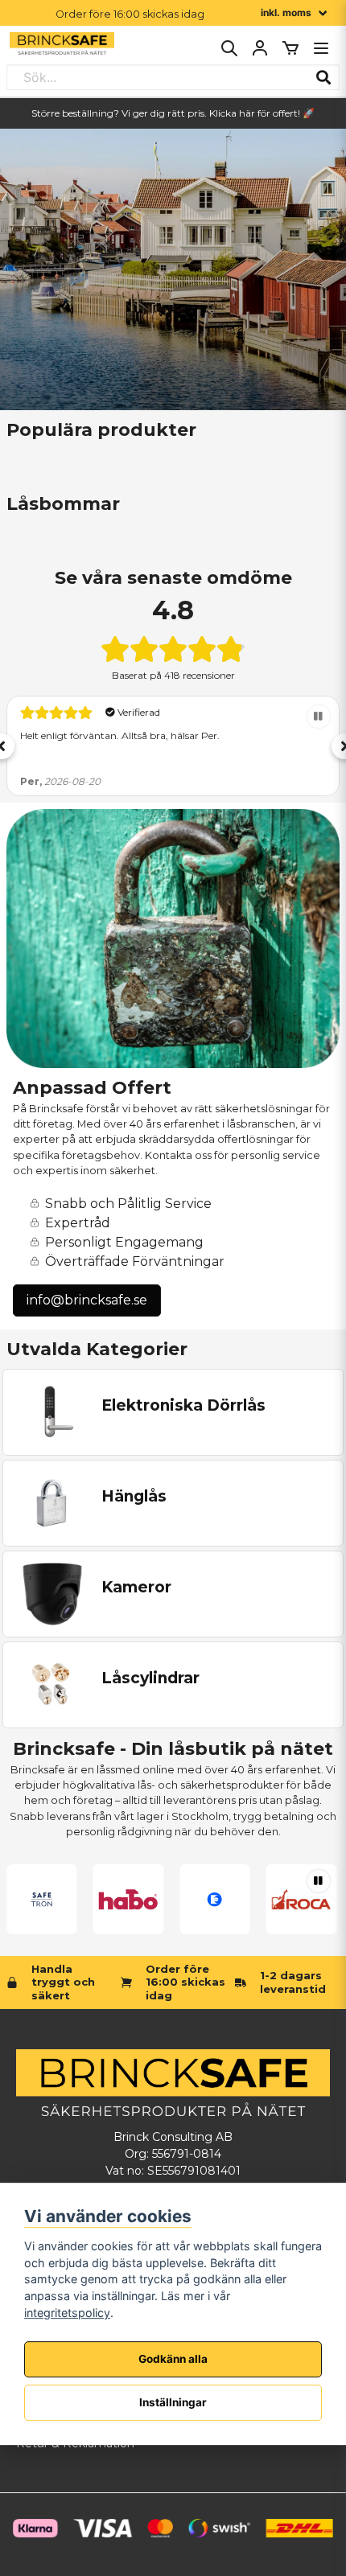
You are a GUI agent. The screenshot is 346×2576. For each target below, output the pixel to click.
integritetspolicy (67, 2313)
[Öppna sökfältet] (229, 48)
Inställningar (173, 2402)
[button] (319, 717)
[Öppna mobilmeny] (321, 48)
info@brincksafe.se (87, 1300)
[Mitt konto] (260, 48)
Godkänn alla (173, 2359)
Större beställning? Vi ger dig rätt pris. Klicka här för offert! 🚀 (173, 113)
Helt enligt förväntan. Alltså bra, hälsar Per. (120, 735)
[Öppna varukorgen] (290, 48)
